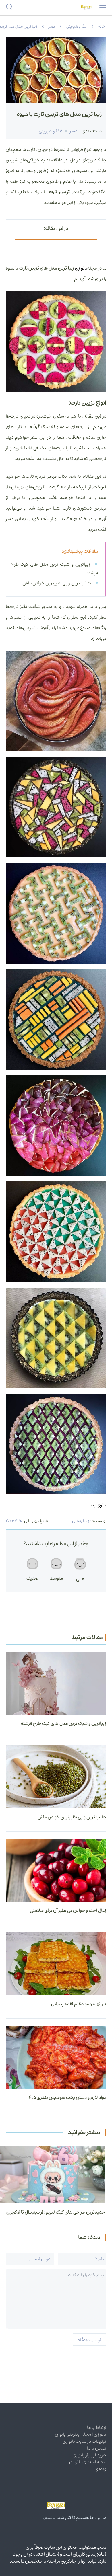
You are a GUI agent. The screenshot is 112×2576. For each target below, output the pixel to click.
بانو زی (81, 268)
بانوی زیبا (98, 1505)
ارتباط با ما (97, 2427)
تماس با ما (96, 2448)
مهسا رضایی (82, 1521)
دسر (52, 26)
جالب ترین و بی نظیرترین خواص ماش (57, 583)
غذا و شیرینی (77, 26)
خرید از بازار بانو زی (89, 2455)
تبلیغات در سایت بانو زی (84, 2441)
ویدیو (101, 2469)
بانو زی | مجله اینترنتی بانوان (81, 2434)
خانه (102, 26)
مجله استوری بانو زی (88, 2462)
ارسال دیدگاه (89, 2340)
